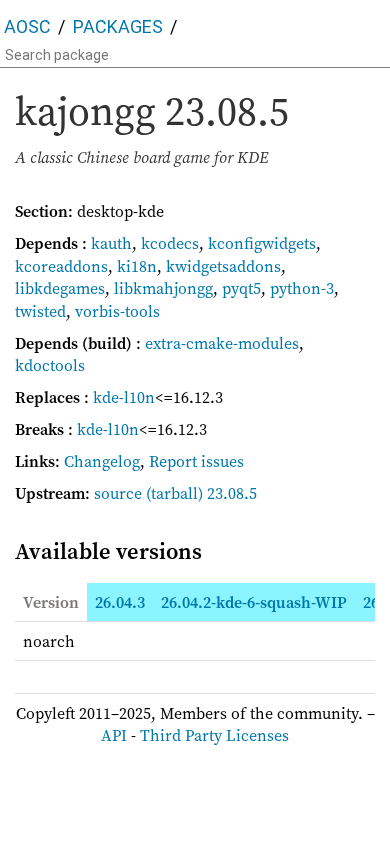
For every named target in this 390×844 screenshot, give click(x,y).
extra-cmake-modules (222, 343)
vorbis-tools (117, 311)
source (118, 493)
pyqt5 (241, 288)
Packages (118, 26)
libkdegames (60, 288)
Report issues (196, 461)
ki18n (137, 266)
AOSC (27, 26)
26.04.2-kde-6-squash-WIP (254, 602)
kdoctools (50, 365)
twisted (40, 311)
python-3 (302, 288)
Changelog (102, 461)
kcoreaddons (61, 266)
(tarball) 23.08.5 (201, 493)
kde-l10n (124, 397)
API (114, 735)
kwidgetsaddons (223, 266)
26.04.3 (120, 602)
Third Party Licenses (214, 735)
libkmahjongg (163, 288)
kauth (111, 243)
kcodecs (170, 243)
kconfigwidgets (262, 243)
